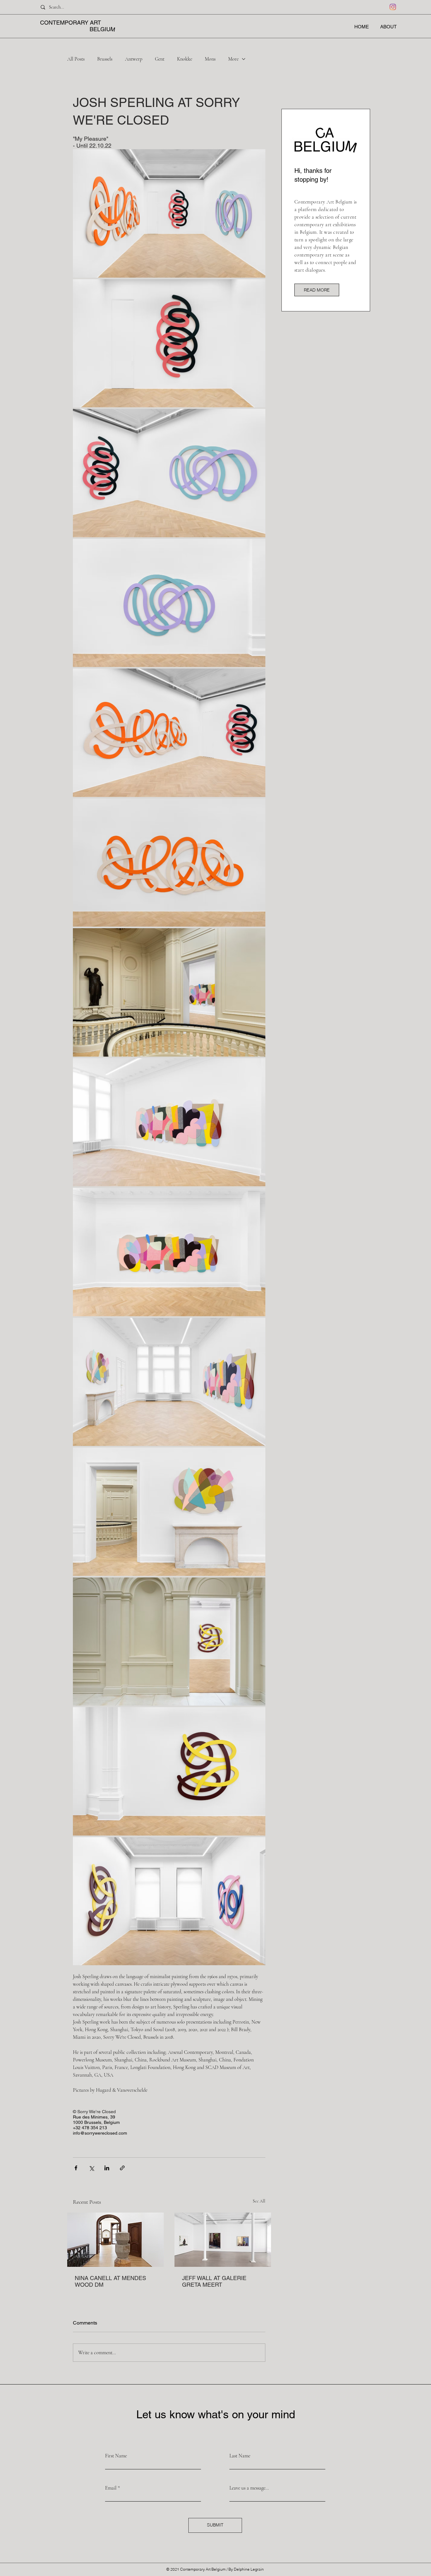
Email (111, 2488)
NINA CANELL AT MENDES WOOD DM (110, 2281)
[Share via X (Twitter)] (91, 2168)
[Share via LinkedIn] (107, 2168)
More (233, 59)
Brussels (105, 59)
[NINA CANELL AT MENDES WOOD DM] (115, 2240)
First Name (116, 2456)
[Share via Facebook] (76, 2168)
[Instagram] (393, 7)
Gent (160, 59)
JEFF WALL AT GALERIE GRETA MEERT (214, 2281)
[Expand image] (169, 213)
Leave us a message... (249, 2488)
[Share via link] (122, 2168)
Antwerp (134, 59)
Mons (210, 59)
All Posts (76, 59)
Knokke (185, 59)
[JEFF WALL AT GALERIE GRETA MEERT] (223, 2240)
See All (259, 2201)
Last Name (240, 2456)
